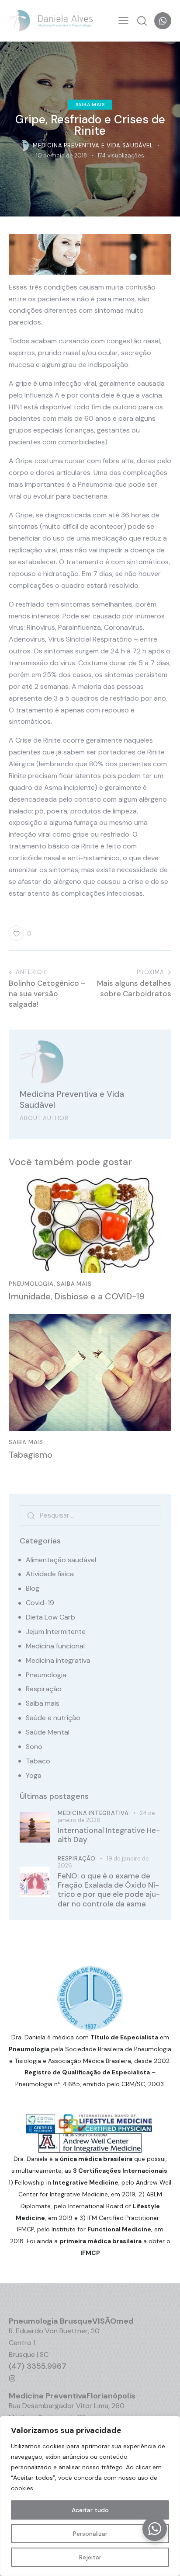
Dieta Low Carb (50, 1617)
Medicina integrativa (58, 1660)
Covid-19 (40, 1603)
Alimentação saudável (61, 1560)
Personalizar (90, 2534)
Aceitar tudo (90, 2510)
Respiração (44, 1689)
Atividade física (50, 1574)
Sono (34, 1747)
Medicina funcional (55, 1646)
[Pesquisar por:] (90, 1515)
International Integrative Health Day (109, 1835)
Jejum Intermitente (56, 1632)
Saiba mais (90, 104)
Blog (33, 1588)
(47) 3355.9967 (38, 2366)
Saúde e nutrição (53, 1718)
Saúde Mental (48, 1732)
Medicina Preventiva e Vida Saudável (72, 1100)
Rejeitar (90, 2557)
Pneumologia (31, 1284)
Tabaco (38, 1761)
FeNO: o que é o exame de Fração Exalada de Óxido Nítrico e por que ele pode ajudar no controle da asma (109, 1890)
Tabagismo (31, 1455)
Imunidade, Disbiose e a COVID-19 (77, 1296)
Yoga (34, 1775)
